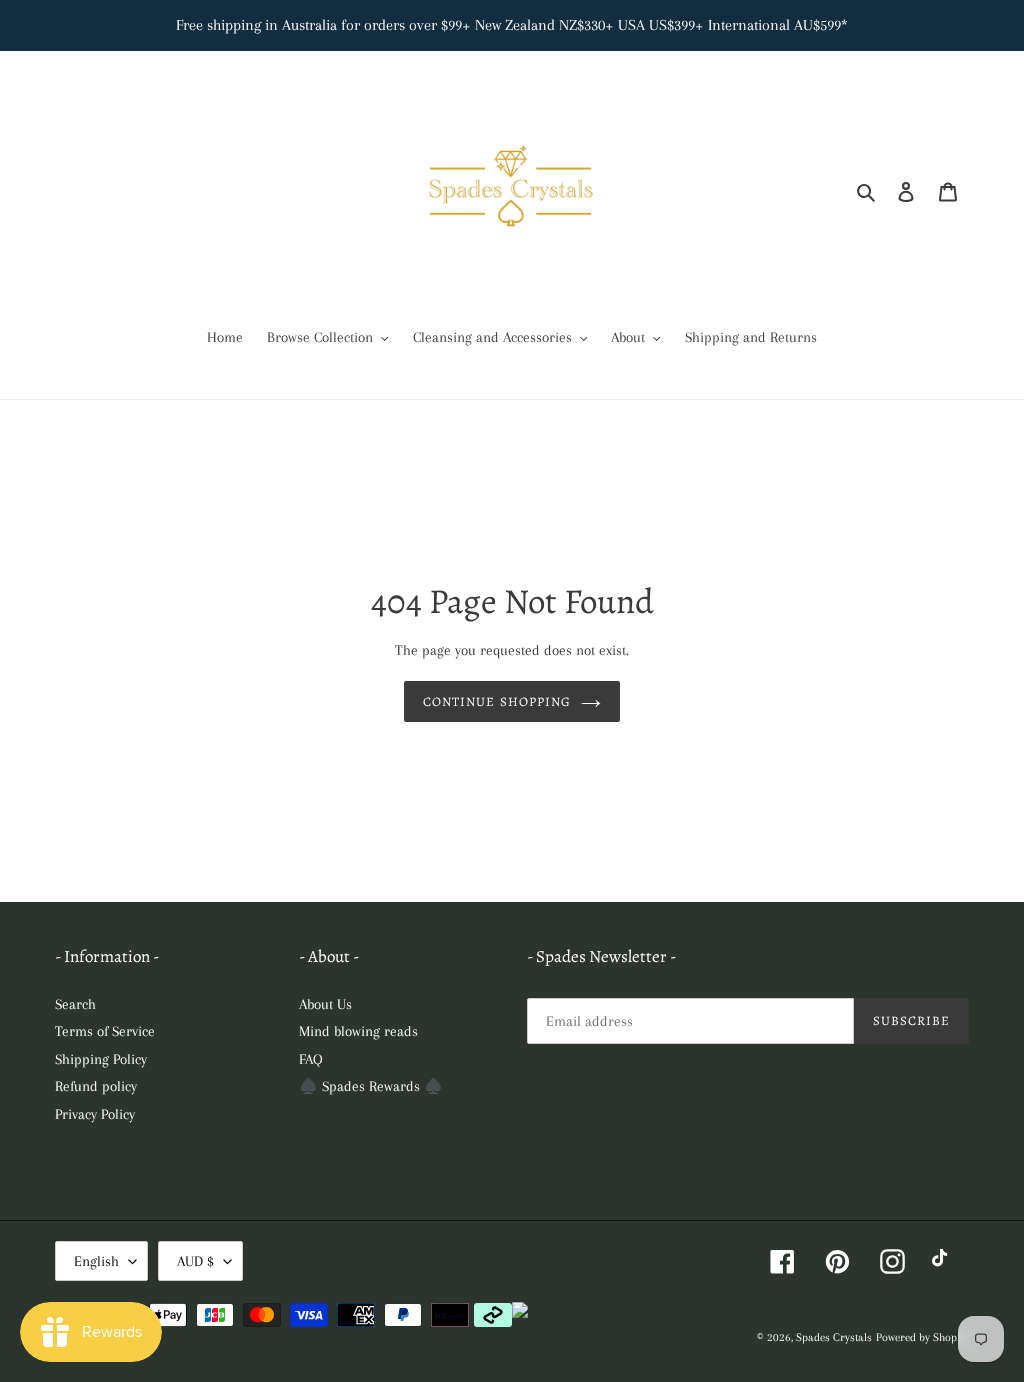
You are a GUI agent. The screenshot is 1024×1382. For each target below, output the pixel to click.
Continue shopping (497, 701)
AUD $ (195, 1261)
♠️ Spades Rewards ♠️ (371, 1086)
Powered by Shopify (922, 1337)
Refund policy (96, 1086)
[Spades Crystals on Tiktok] (944, 1261)
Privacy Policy (95, 1114)
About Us (325, 1004)
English (96, 1261)
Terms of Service (105, 1031)
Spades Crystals (834, 1337)
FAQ (311, 1059)
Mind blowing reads (358, 1031)
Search (75, 1004)
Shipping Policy (101, 1059)
